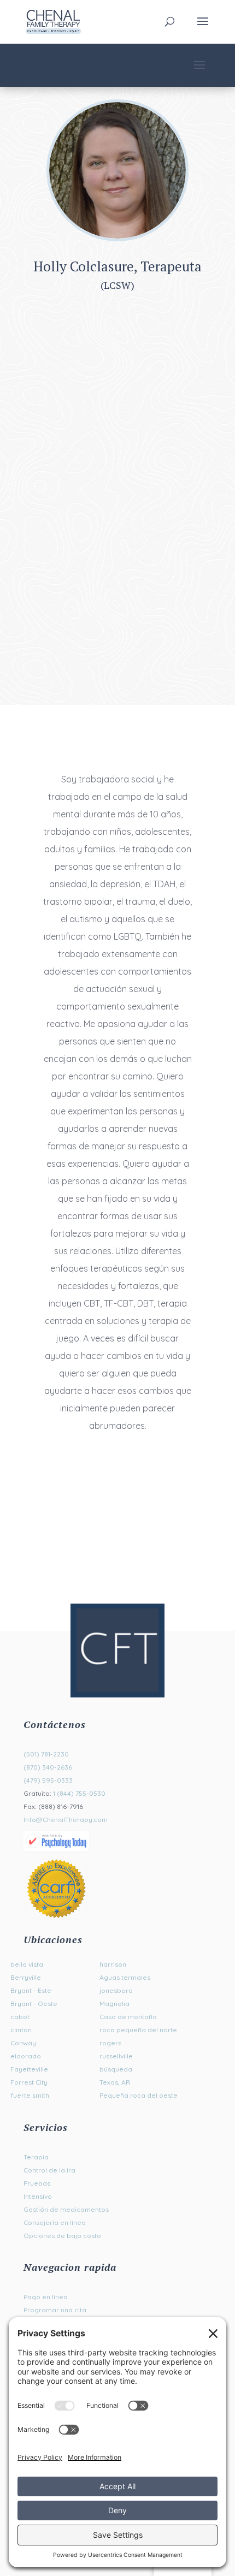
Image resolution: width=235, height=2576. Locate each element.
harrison (113, 1964)
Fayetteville (29, 2069)
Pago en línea (46, 2297)
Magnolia (114, 2004)
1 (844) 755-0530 (79, 1793)
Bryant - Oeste (34, 2004)
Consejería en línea (55, 2222)
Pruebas (37, 2183)
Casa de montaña (128, 2017)
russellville (116, 2056)
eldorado (26, 2056)
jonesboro (116, 1990)
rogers (110, 2043)
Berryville (26, 1977)
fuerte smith (30, 2095)
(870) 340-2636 (48, 1767)
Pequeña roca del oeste (139, 2095)
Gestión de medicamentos (66, 2209)
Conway (23, 2043)
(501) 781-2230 (46, 1754)
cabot (20, 2017)
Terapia (36, 2157)
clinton (21, 2030)
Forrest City (29, 2082)
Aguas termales (125, 1977)
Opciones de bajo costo (62, 2236)
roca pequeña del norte (138, 2030)
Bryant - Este (31, 1990)
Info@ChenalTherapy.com (66, 1820)
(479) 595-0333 (48, 1780)
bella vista (27, 1964)
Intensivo (38, 2196)
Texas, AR (115, 2082)
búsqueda (116, 2069)
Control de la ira (49, 2170)
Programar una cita (55, 2310)
